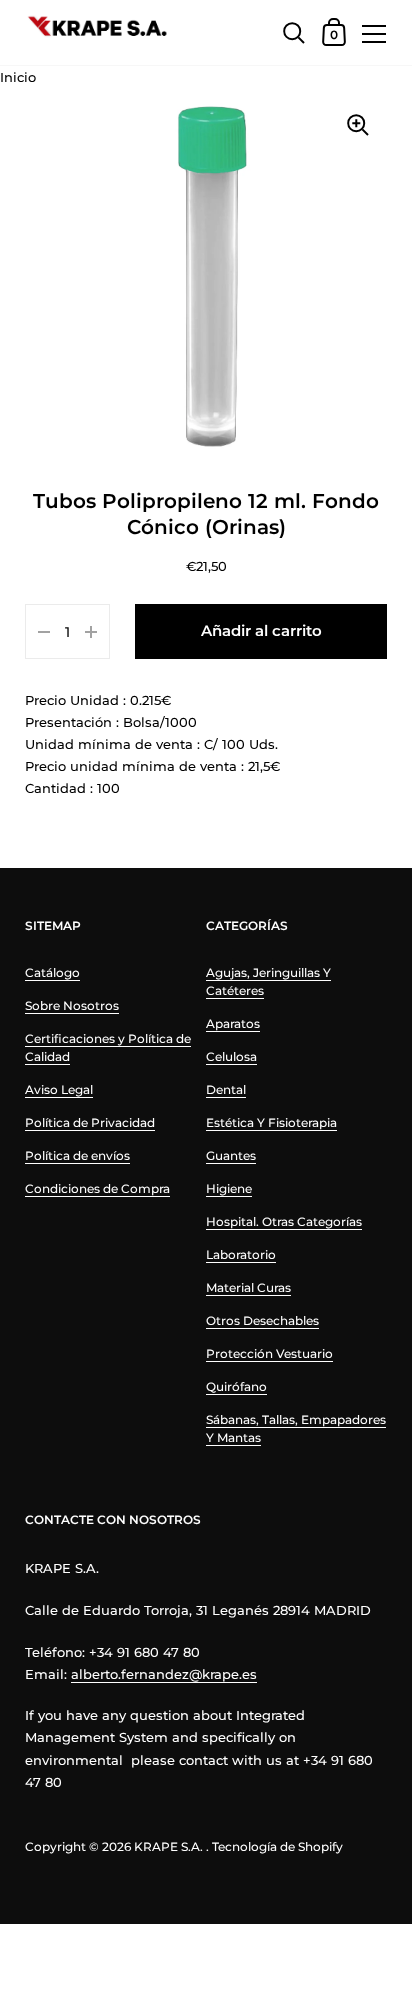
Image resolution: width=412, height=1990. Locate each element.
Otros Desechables (262, 1320)
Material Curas (248, 1287)
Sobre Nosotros (72, 1005)
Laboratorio (241, 1254)
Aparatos (233, 1023)
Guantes (231, 1155)
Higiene (229, 1188)
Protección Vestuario (269, 1353)
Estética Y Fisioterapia (271, 1122)
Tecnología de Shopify (277, 1846)
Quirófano (236, 1386)
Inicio (18, 77)
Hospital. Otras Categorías (284, 1221)
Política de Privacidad (90, 1122)
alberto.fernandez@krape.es (164, 1674)
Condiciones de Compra (97, 1188)
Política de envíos (77, 1155)
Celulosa (231, 1056)
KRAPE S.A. (168, 1846)
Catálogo (52, 972)
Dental (226, 1089)
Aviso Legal (59, 1089)
